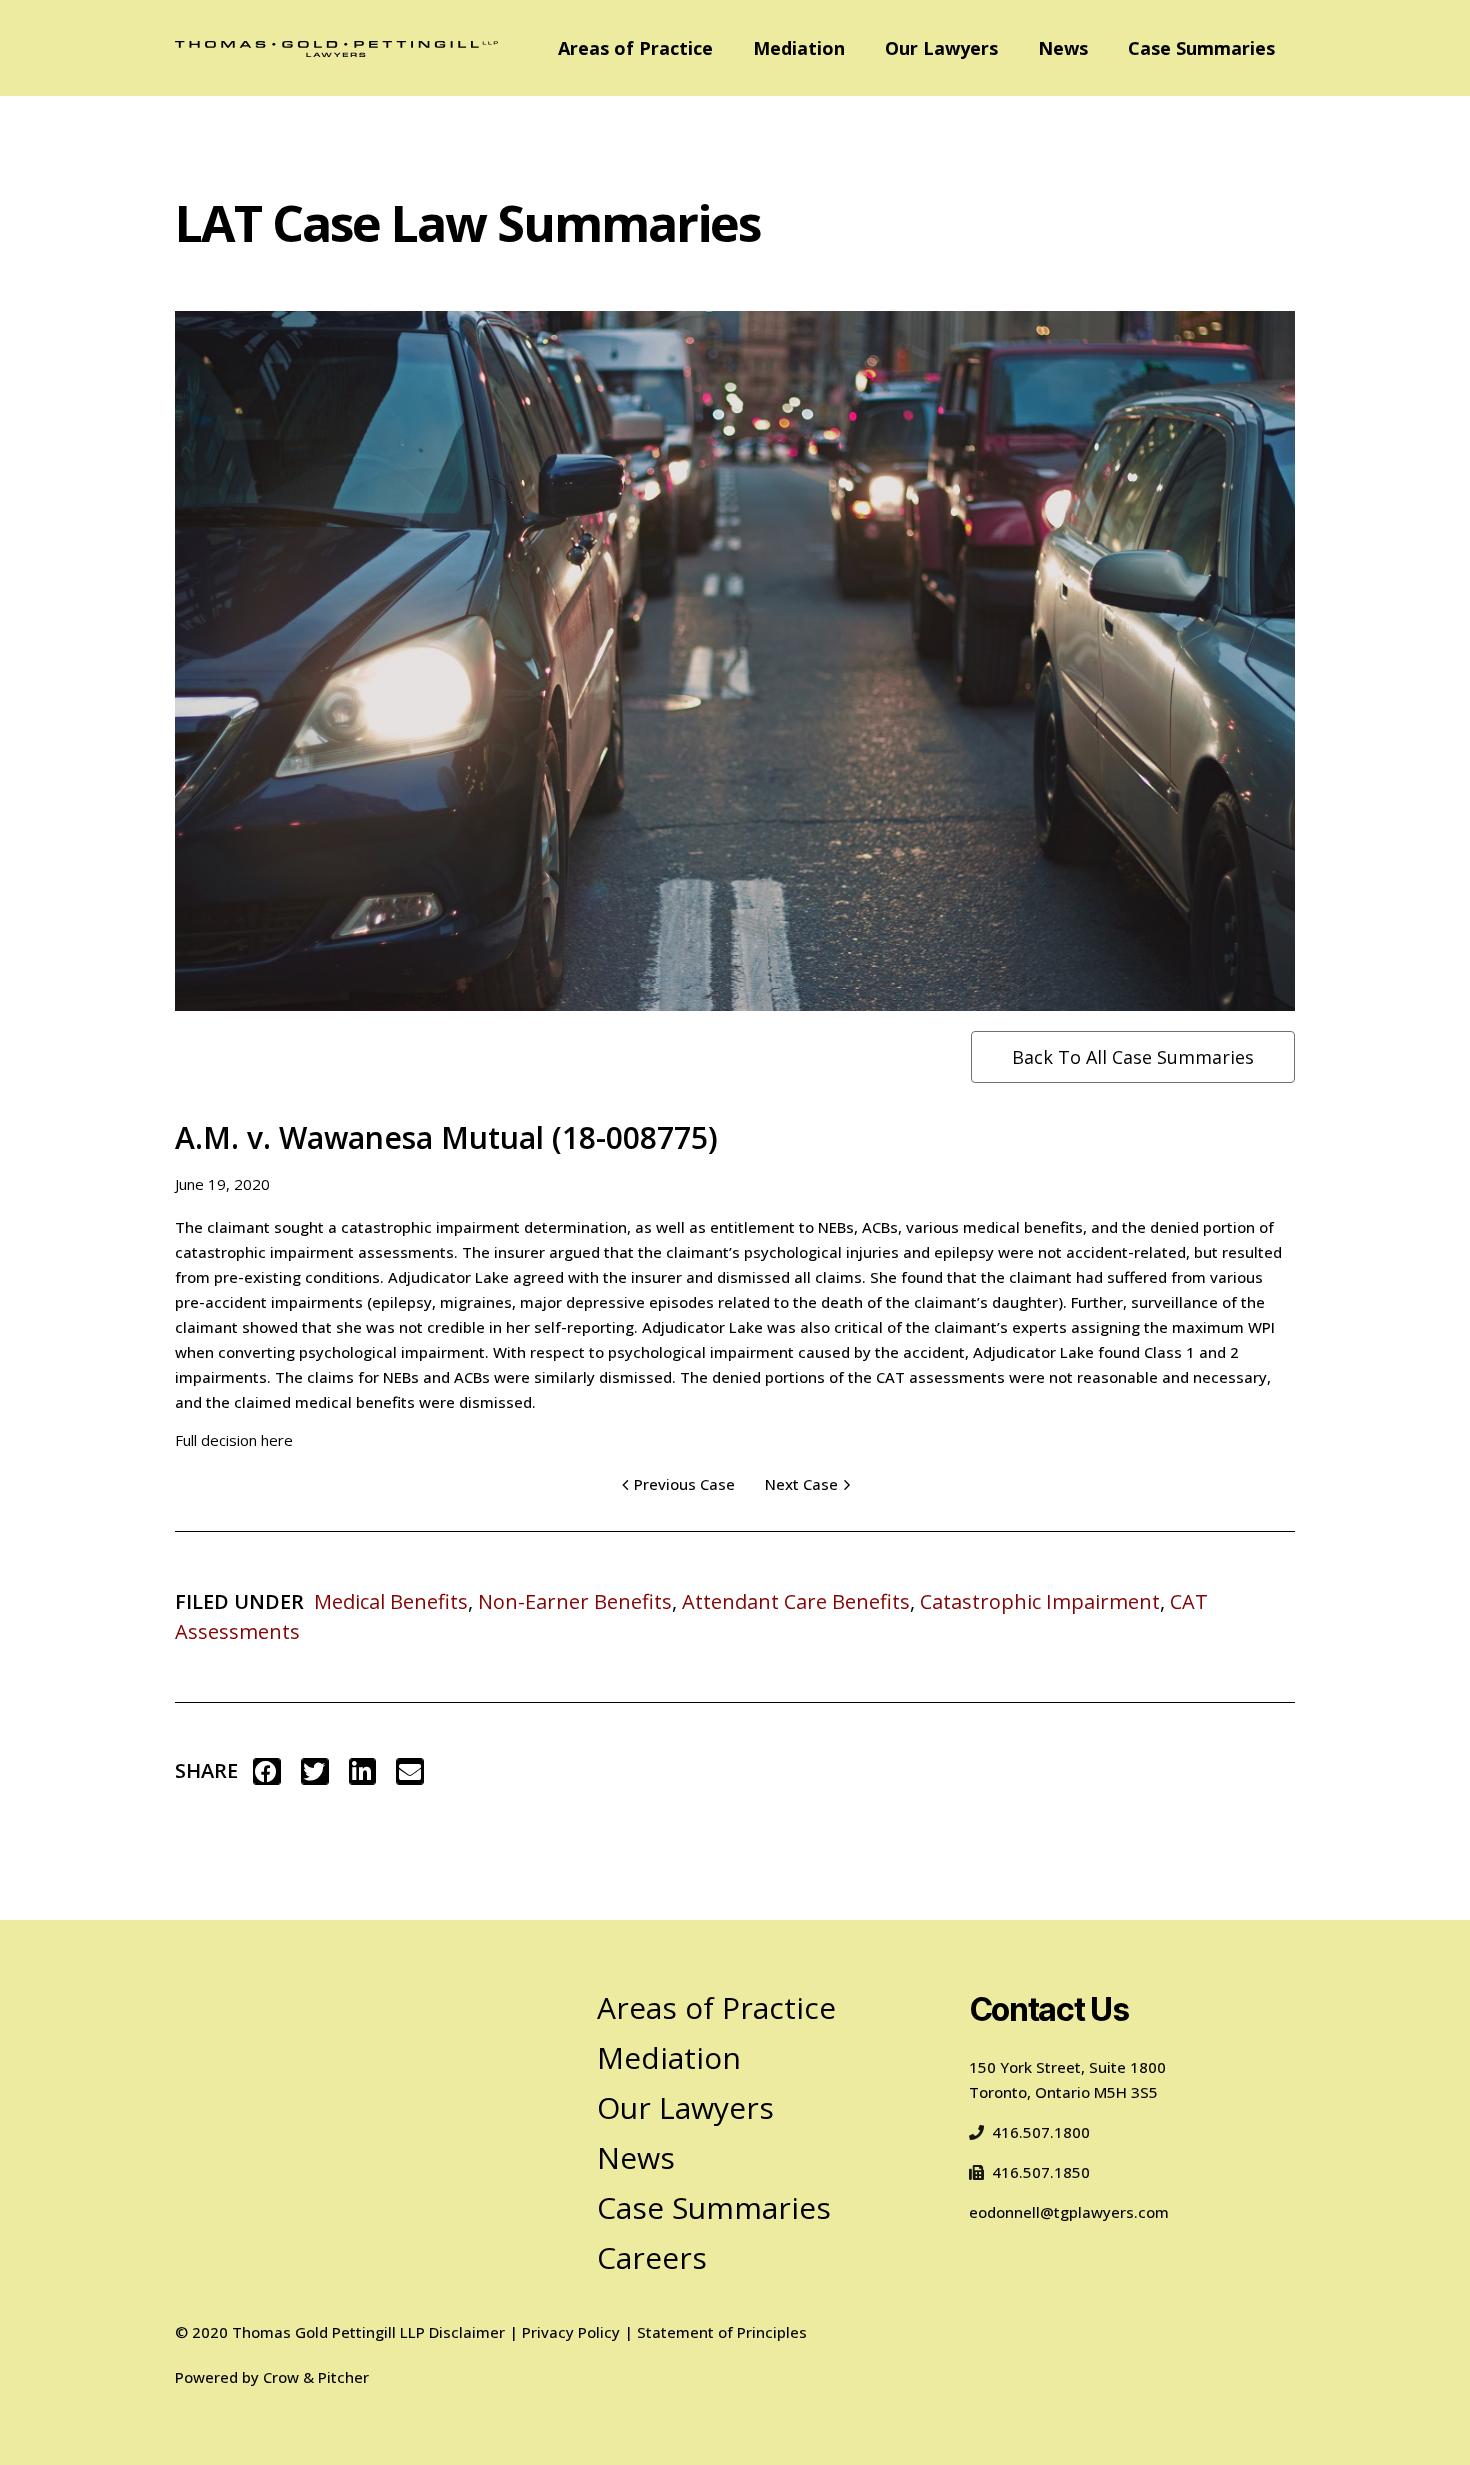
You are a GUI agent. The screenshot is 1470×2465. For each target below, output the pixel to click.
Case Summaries (1201, 48)
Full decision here (234, 1440)
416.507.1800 (1041, 2132)
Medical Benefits (391, 1601)
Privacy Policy (571, 2332)
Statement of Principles (722, 2332)
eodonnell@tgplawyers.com (1069, 2212)
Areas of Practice (635, 48)
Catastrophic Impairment (1040, 1601)
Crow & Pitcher (316, 2377)
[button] (267, 1771)
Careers (652, 2257)
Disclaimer (467, 2332)
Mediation (799, 48)
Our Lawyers (941, 48)
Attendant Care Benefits (796, 1601)
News (1063, 48)
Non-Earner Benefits (575, 1601)
